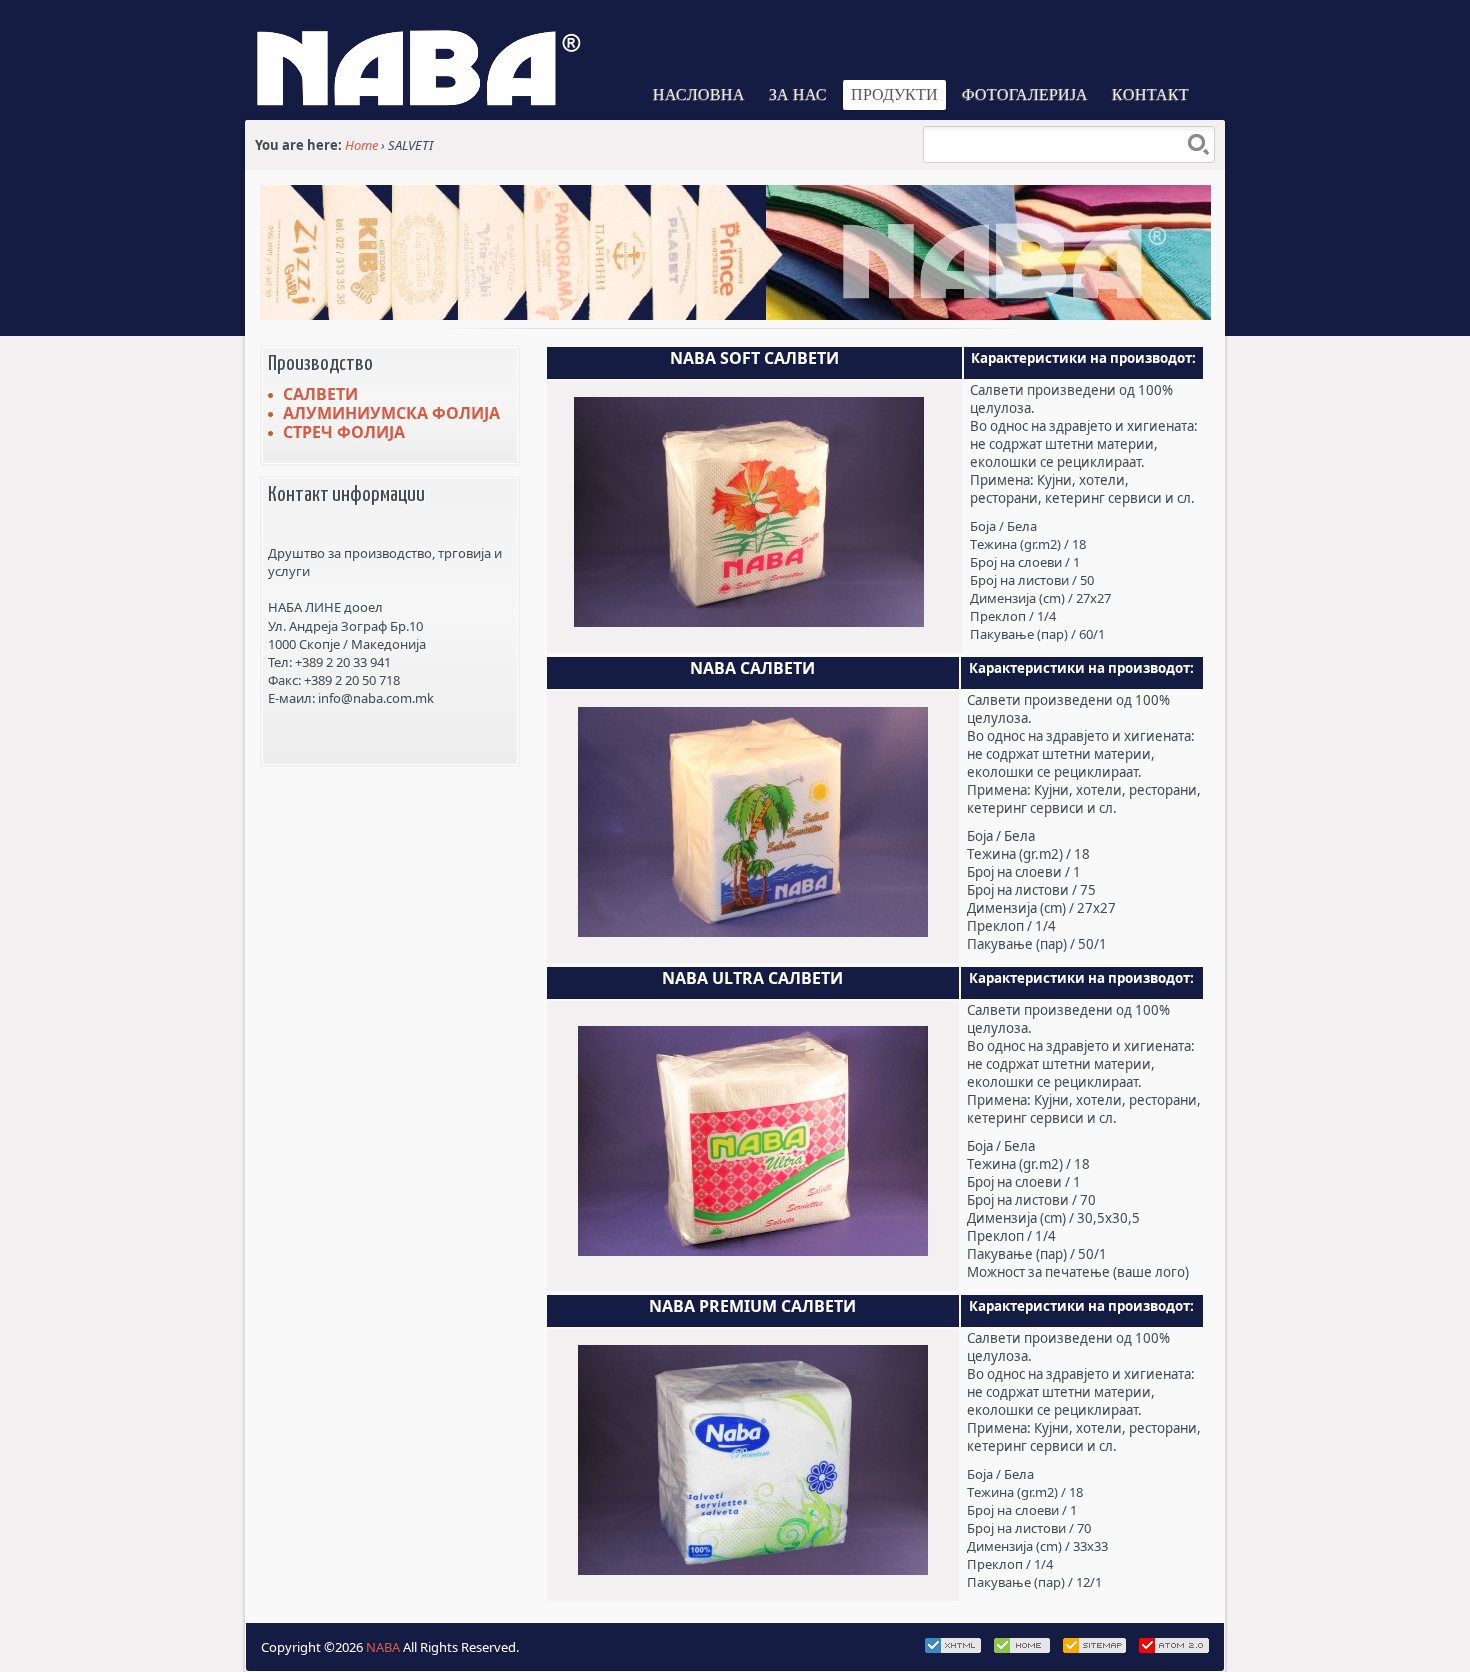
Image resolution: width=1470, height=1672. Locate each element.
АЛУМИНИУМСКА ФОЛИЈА (393, 413)
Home (361, 145)
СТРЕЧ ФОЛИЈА (344, 432)
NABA (383, 1647)
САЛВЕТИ (320, 394)
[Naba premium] (753, 1569)
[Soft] (749, 621)
